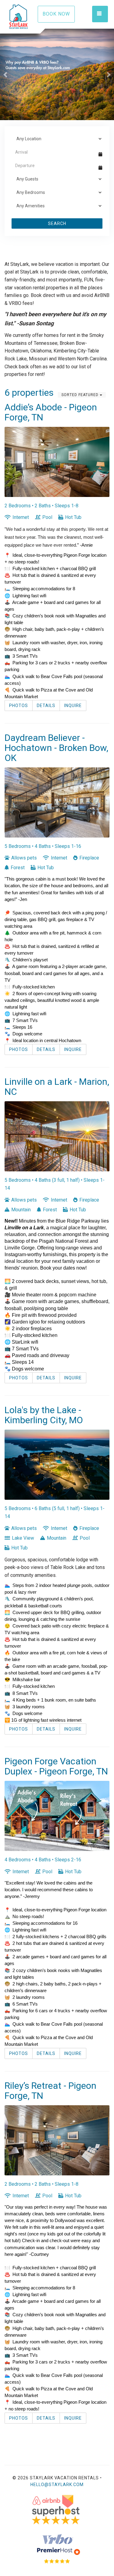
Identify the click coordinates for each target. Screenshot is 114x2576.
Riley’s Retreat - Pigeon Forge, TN (50, 2091)
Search (57, 223)
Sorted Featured (81, 395)
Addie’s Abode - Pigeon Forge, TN (51, 412)
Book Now (56, 14)
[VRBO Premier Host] (57, 2548)
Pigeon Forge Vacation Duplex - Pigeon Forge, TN (56, 1766)
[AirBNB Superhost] (57, 2510)
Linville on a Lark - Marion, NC (57, 1087)
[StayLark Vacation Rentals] (24, 17)
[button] (6, 74)
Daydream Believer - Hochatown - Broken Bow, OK (56, 748)
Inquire (73, 706)
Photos (19, 706)
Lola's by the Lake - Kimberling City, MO (44, 1415)
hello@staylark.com (57, 2485)
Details (46, 706)
